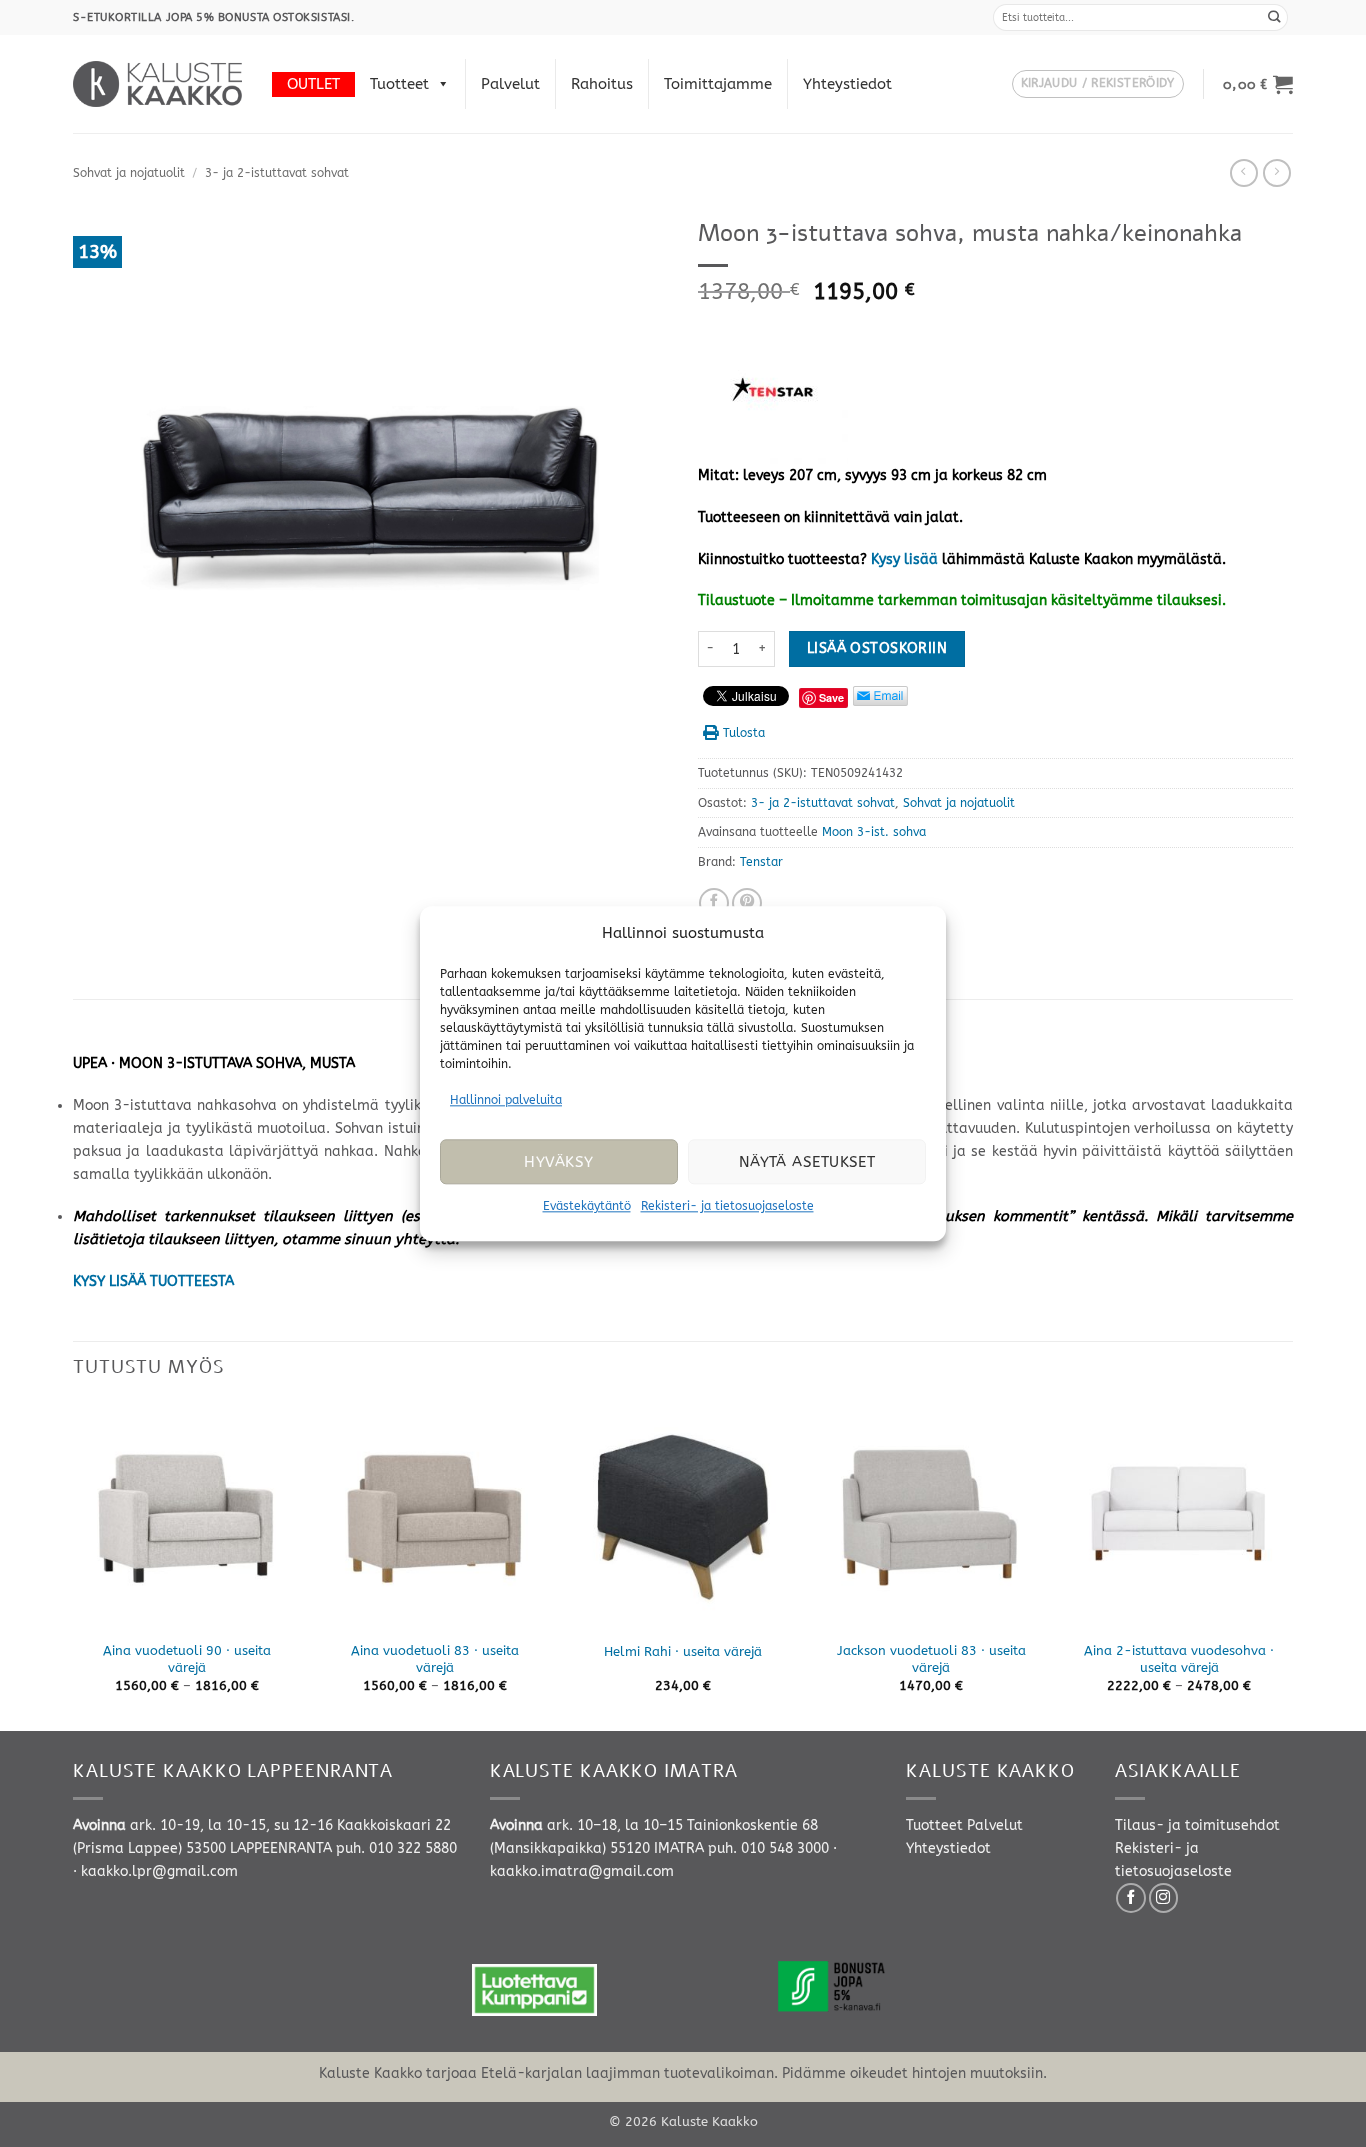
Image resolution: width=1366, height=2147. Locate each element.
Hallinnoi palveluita (506, 1100)
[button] (1098, 84)
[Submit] (1275, 17)
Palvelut (510, 84)
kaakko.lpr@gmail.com (159, 1871)
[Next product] (1244, 173)
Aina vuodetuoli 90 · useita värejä (187, 1659)
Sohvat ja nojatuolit (129, 173)
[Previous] (74, 1565)
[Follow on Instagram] (1164, 1898)
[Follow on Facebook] (1131, 1898)
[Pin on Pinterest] (747, 903)
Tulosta (744, 733)
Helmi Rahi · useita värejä (683, 1651)
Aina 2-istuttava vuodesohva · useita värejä (1179, 1659)
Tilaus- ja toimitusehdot (1197, 1825)
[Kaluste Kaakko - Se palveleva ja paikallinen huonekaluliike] (157, 84)
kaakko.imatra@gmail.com (582, 1871)
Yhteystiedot (847, 84)
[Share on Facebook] (714, 903)
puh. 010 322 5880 (396, 1848)
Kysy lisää (904, 559)
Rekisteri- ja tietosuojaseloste (727, 1207)
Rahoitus (602, 84)
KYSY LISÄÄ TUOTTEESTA (153, 1281)
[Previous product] (1277, 173)
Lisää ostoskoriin (877, 648)
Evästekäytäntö (587, 1207)
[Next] (1292, 1565)
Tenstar (761, 862)
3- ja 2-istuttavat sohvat (277, 173)
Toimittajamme (718, 84)
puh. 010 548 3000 (768, 1848)
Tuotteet (399, 84)
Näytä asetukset (807, 1162)
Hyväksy (558, 1162)
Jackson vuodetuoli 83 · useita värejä (931, 1659)
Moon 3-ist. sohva (874, 832)
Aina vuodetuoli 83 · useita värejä (435, 1659)
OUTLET (313, 84)
